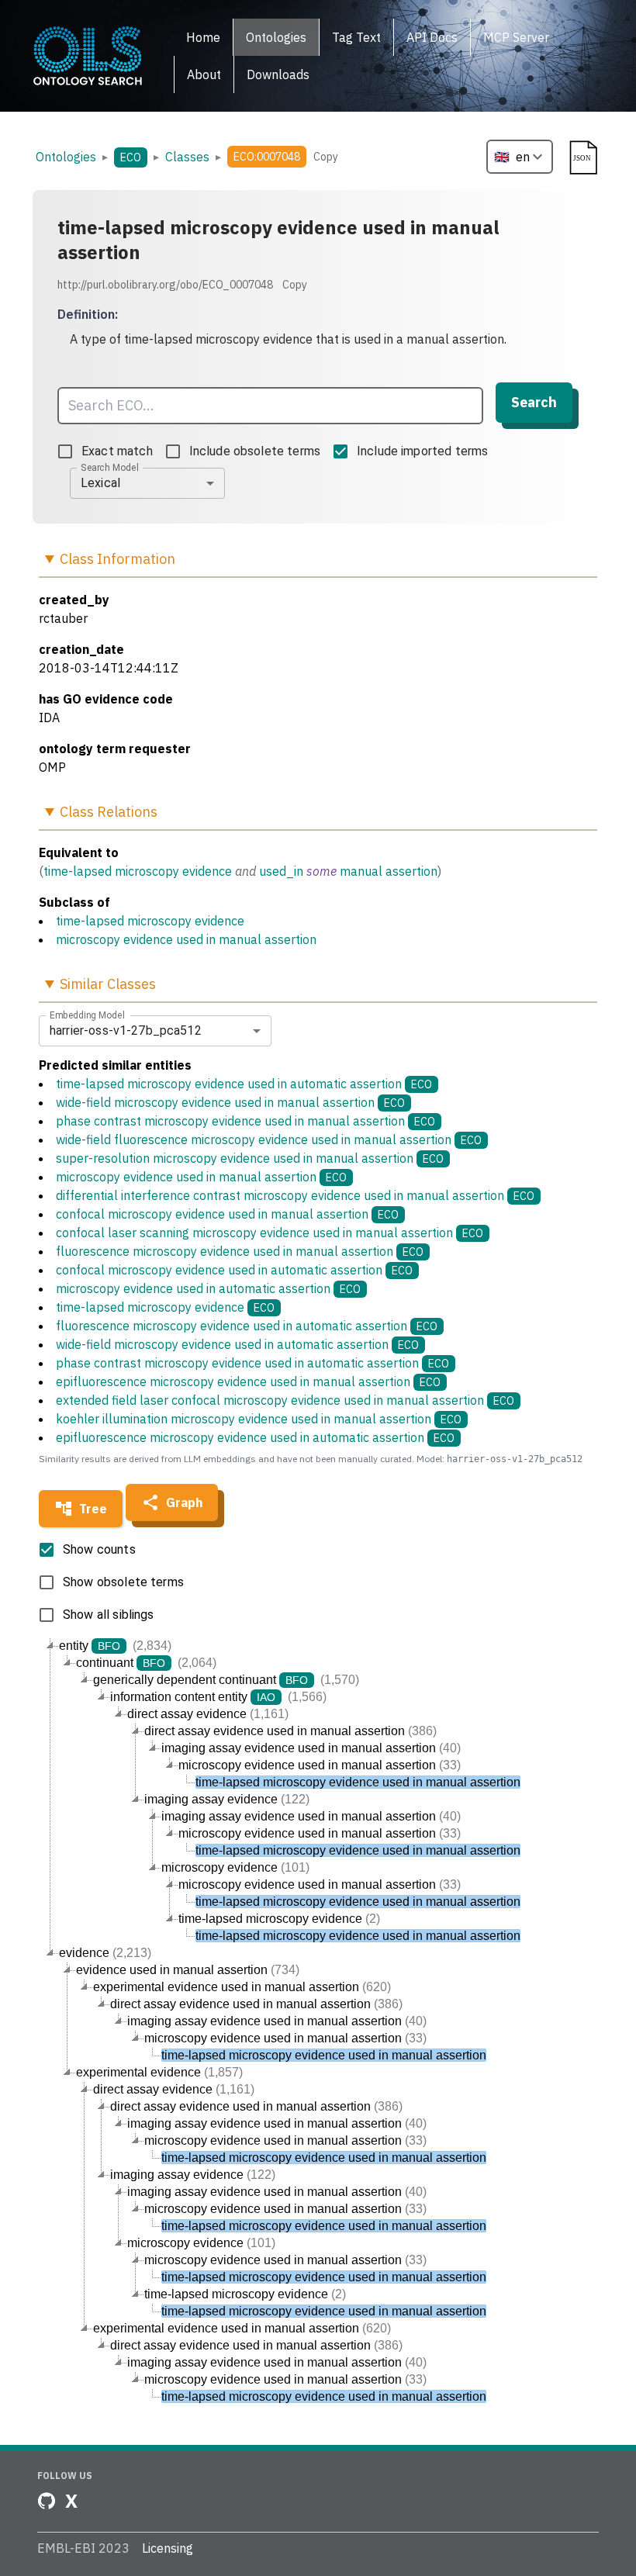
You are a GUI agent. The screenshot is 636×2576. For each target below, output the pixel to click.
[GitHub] (47, 2501)
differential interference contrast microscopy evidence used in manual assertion (295, 1195)
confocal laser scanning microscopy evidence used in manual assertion (270, 1233)
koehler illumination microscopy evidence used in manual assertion (259, 1419)
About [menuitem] (204, 74)
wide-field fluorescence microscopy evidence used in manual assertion (269, 1139)
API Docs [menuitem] (432, 37)
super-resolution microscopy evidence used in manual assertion (250, 1158)
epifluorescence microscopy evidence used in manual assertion (248, 1381)
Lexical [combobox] (100, 483)
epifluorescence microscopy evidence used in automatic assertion (255, 1437)
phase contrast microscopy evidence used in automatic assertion (252, 1363)
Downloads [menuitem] (278, 74)
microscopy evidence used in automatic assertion (208, 1288)
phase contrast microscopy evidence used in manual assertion (245, 1121)
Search (534, 402)
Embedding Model (87, 1015)
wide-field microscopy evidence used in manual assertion (230, 1102)
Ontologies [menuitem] (276, 37)
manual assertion (389, 871)
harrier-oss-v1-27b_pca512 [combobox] (126, 1030)
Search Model (110, 467)
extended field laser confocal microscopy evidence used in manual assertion (285, 1400)
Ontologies (66, 157)
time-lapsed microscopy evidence (138, 871)
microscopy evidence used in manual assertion (186, 939)
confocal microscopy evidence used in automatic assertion (234, 1270)
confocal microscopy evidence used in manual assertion (227, 1214)
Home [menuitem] (203, 37)
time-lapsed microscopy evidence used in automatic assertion (244, 1084)
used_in (281, 871)
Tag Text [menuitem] (356, 37)
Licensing (168, 2548)
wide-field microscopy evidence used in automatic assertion (237, 1344)
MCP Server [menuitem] (516, 37)
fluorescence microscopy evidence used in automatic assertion (247, 1326)
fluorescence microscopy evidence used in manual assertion (240, 1251)
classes (187, 157)
